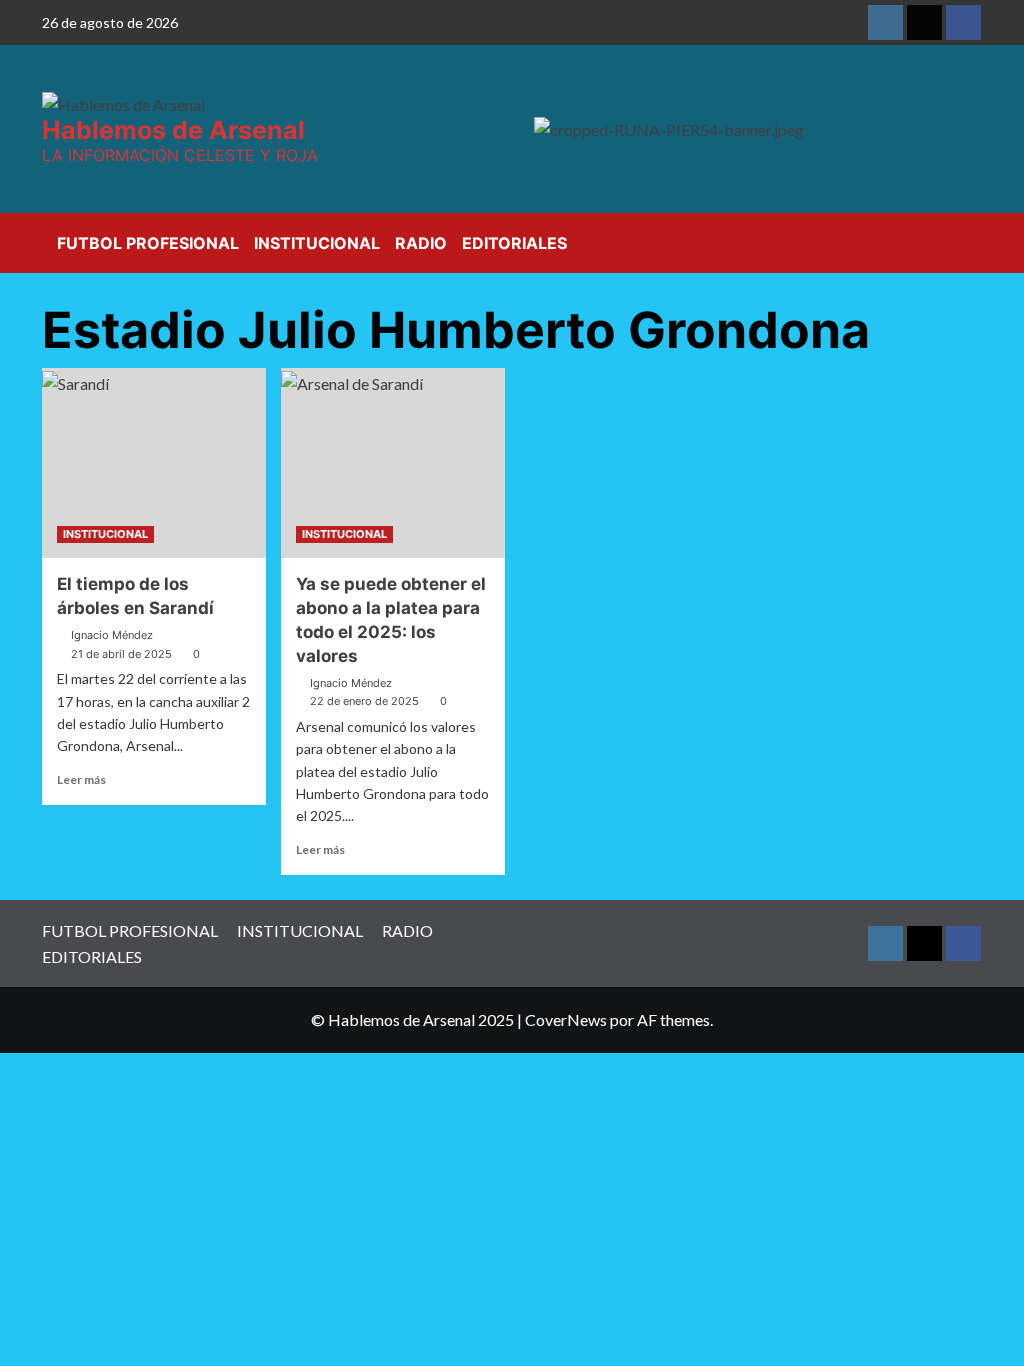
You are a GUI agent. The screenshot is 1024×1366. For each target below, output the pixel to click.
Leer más (81, 779)
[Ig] (885, 22)
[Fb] (963, 22)
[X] (924, 22)
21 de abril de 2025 (121, 654)
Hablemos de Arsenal (173, 130)
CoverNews (566, 1019)
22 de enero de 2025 (364, 701)
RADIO (421, 243)
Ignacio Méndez (112, 635)
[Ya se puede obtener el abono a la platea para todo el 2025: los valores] (393, 463)
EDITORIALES (514, 243)
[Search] (969, 238)
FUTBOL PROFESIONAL (148, 243)
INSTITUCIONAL (317, 243)
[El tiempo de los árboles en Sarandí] (154, 463)
